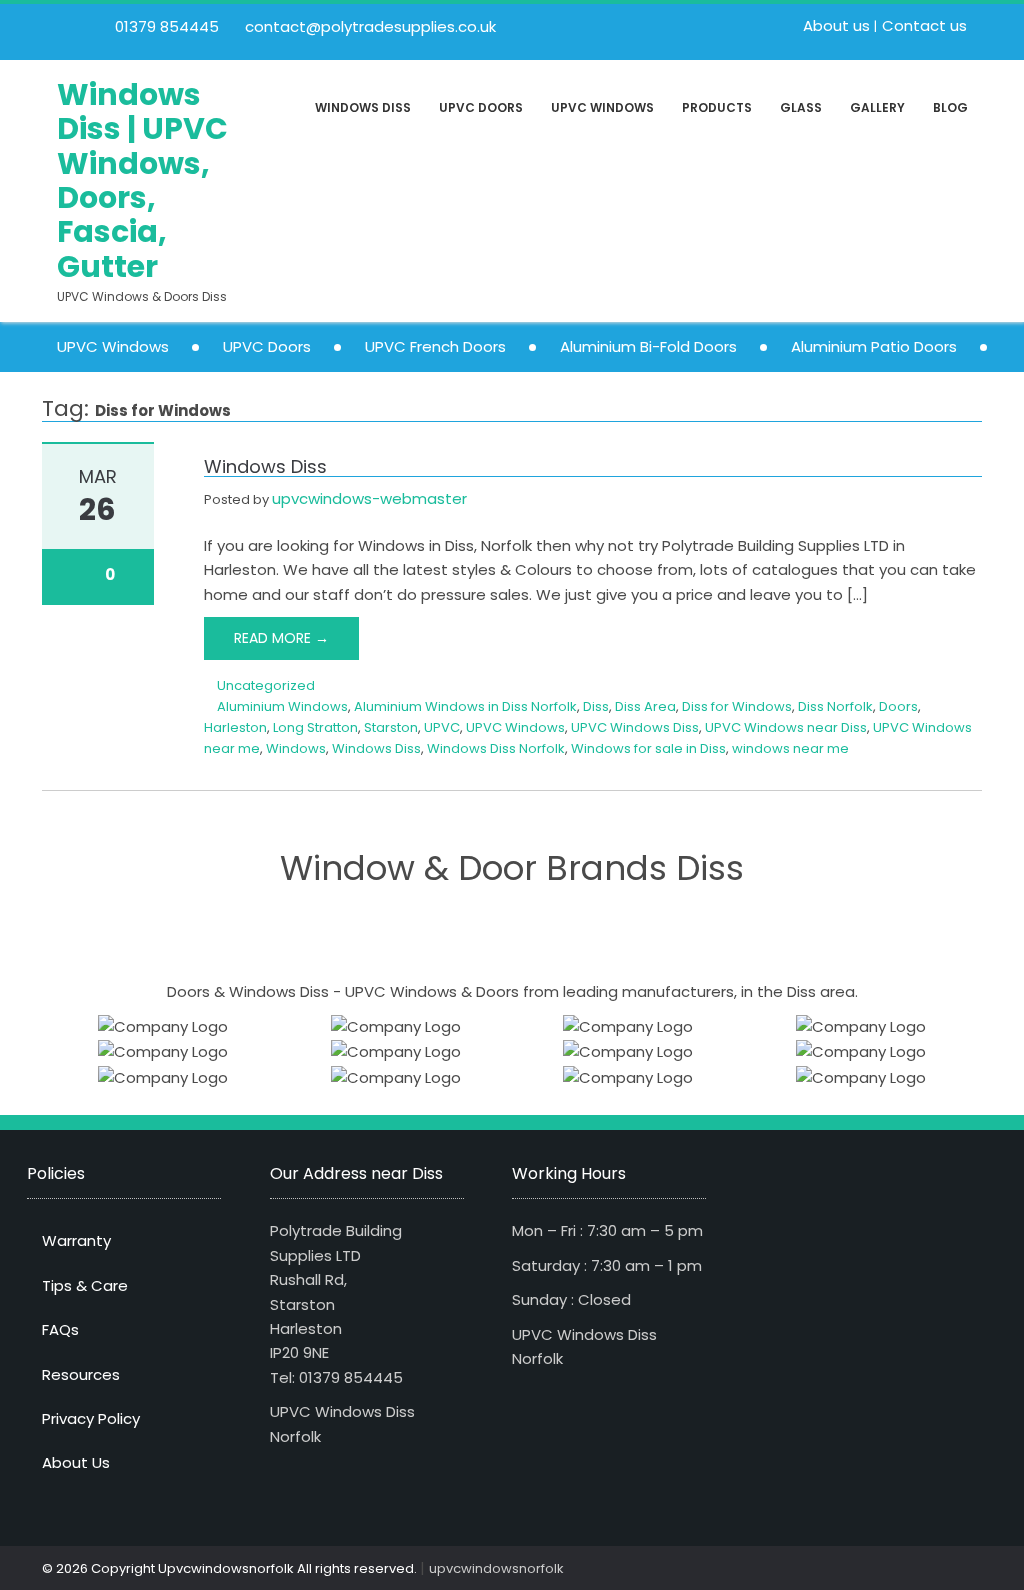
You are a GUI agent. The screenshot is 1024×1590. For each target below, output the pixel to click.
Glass (801, 107)
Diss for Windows (737, 706)
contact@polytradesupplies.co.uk (368, 26)
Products (717, 107)
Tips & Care (85, 1285)
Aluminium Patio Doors (874, 346)
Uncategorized (266, 685)
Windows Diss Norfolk (496, 748)
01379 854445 (165, 26)
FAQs (60, 1329)
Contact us (924, 25)
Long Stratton (315, 727)
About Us (76, 1462)
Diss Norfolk (835, 706)
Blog (950, 107)
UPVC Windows (602, 107)
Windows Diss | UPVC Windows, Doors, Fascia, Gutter (142, 180)
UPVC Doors (481, 107)
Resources (81, 1374)
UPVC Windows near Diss (786, 727)
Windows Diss (363, 107)
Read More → (281, 638)
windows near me (790, 748)
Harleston (235, 727)
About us (836, 25)
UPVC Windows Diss (635, 727)
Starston (391, 727)
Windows (296, 748)
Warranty (76, 1240)
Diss (596, 706)
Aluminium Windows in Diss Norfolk (465, 706)
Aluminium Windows (282, 706)
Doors (898, 706)
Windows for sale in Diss (648, 748)
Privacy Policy (91, 1418)
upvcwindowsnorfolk (496, 1568)
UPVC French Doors (435, 346)
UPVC (442, 727)
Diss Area (645, 706)
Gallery (877, 107)
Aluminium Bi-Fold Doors (648, 346)
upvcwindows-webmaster (369, 498)
